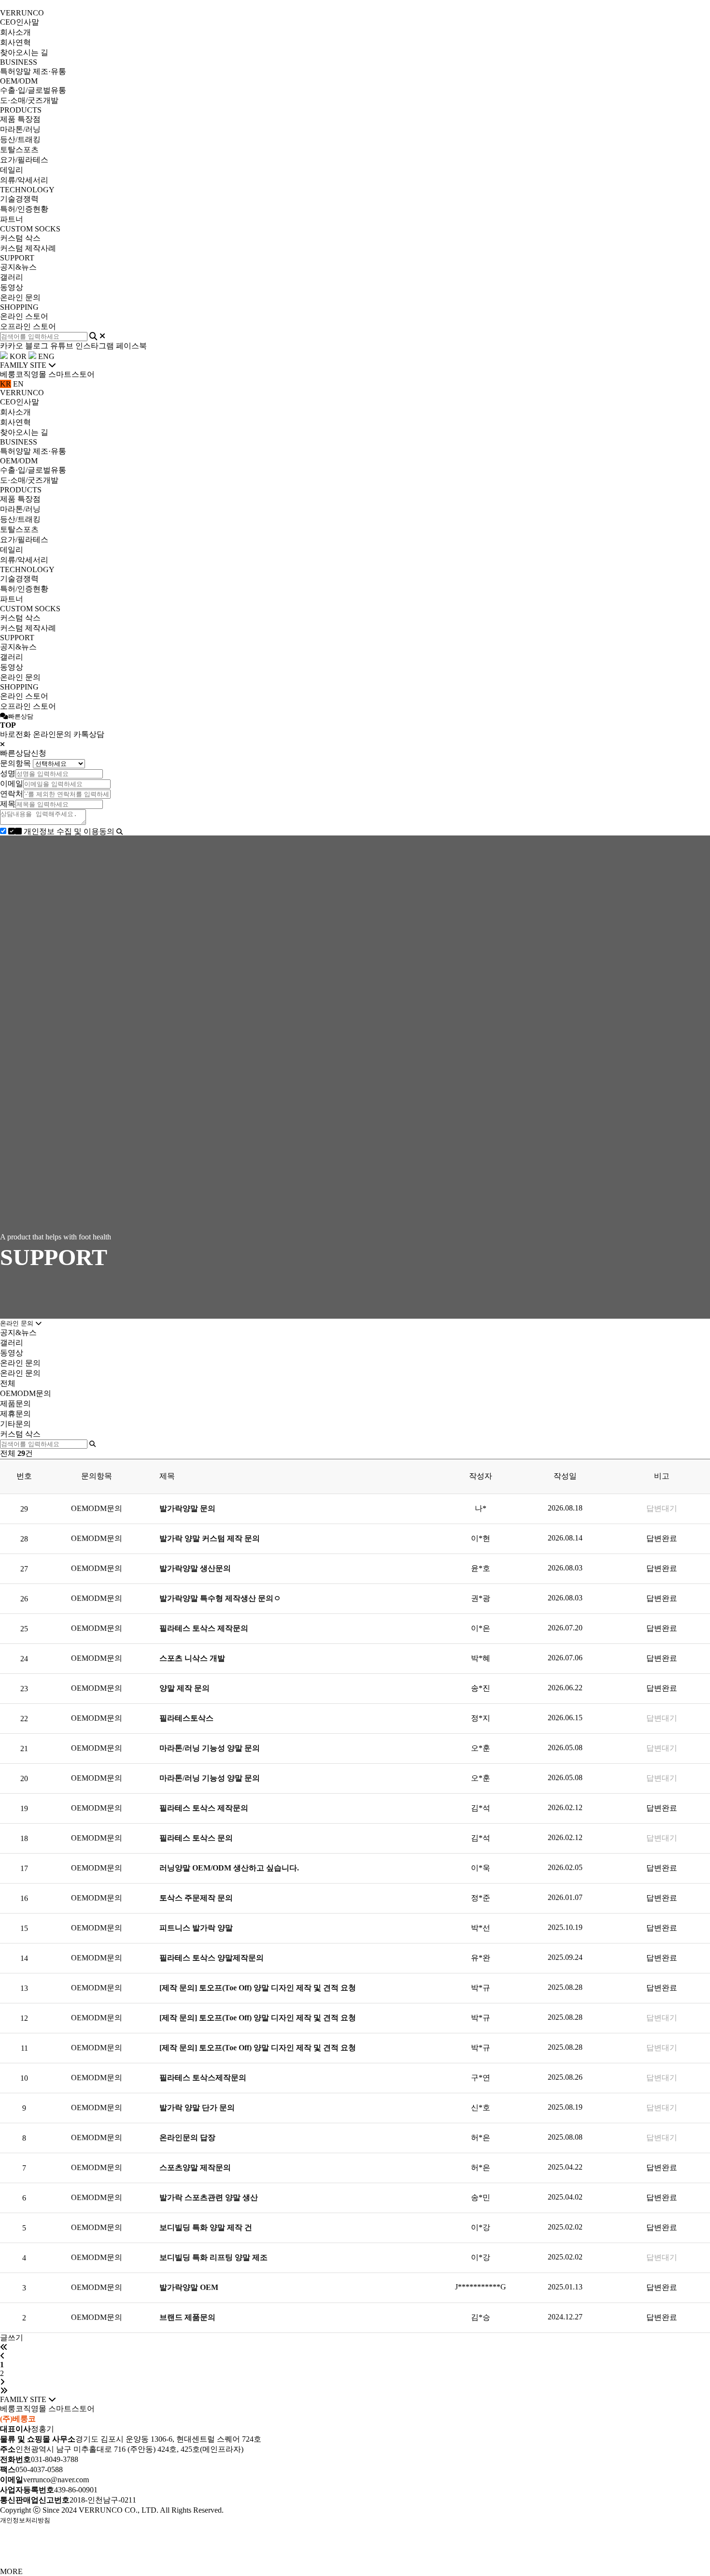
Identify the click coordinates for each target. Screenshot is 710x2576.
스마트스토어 (71, 374)
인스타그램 (95, 346)
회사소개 (15, 32)
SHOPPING (19, 307)
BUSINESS (19, 62)
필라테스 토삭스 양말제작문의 (213, 1958)
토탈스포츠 (19, 150)
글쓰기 (12, 2338)
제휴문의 (15, 1414)
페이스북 (131, 346)
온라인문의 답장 (188, 2137)
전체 (8, 1383)
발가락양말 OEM (190, 2287)
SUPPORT (17, 258)
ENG (45, 356)
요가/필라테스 (24, 160)
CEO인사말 (20, 22)
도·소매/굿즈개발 (29, 100)
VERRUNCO (22, 13)
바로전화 (15, 734)
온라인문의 (52, 734)
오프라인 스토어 (28, 326)
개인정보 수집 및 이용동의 (69, 831)
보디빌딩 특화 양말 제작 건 (207, 2227)
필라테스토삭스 (187, 1718)
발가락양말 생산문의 (196, 1568)
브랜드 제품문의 (188, 2317)
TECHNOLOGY (27, 190)
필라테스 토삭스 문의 (197, 1838)
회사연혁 (15, 42)
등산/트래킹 (20, 139)
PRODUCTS (21, 110)
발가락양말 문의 (188, 1508)
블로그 (37, 346)
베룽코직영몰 (23, 374)
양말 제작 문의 (185, 1688)
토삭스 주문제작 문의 (197, 1898)
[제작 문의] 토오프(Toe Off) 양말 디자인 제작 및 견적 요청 (259, 1988)
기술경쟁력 (19, 199)
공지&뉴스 (18, 267)
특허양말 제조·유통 (33, 71)
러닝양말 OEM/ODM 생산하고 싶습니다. (230, 1868)
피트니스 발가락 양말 (197, 1928)
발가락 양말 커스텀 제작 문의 (211, 1538)
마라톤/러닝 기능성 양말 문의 (211, 1748)
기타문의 (15, 1424)
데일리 (12, 170)
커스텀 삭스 (20, 238)
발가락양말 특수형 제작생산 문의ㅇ (221, 1598)
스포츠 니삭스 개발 (193, 1658)
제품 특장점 (20, 119)
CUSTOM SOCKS (30, 229)
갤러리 (12, 277)
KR (6, 384)
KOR (17, 356)
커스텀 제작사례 (28, 248)
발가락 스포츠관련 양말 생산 (210, 2197)
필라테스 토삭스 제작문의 (205, 1628)
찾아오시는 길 (24, 52)
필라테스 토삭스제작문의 (204, 2078)
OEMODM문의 (26, 1393)
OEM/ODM (19, 81)
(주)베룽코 (18, 2419)
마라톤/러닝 (20, 129)
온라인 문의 (20, 297)
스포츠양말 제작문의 (196, 2167)
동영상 (12, 287)
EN (18, 384)
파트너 (12, 219)
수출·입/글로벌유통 (33, 90)
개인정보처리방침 (25, 2520)
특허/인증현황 (24, 209)
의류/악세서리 (24, 180)
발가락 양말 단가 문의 (198, 2108)
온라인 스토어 (24, 316)
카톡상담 (89, 734)
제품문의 (15, 1403)
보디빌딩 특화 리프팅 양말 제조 (214, 2257)
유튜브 (62, 346)
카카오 (12, 346)
